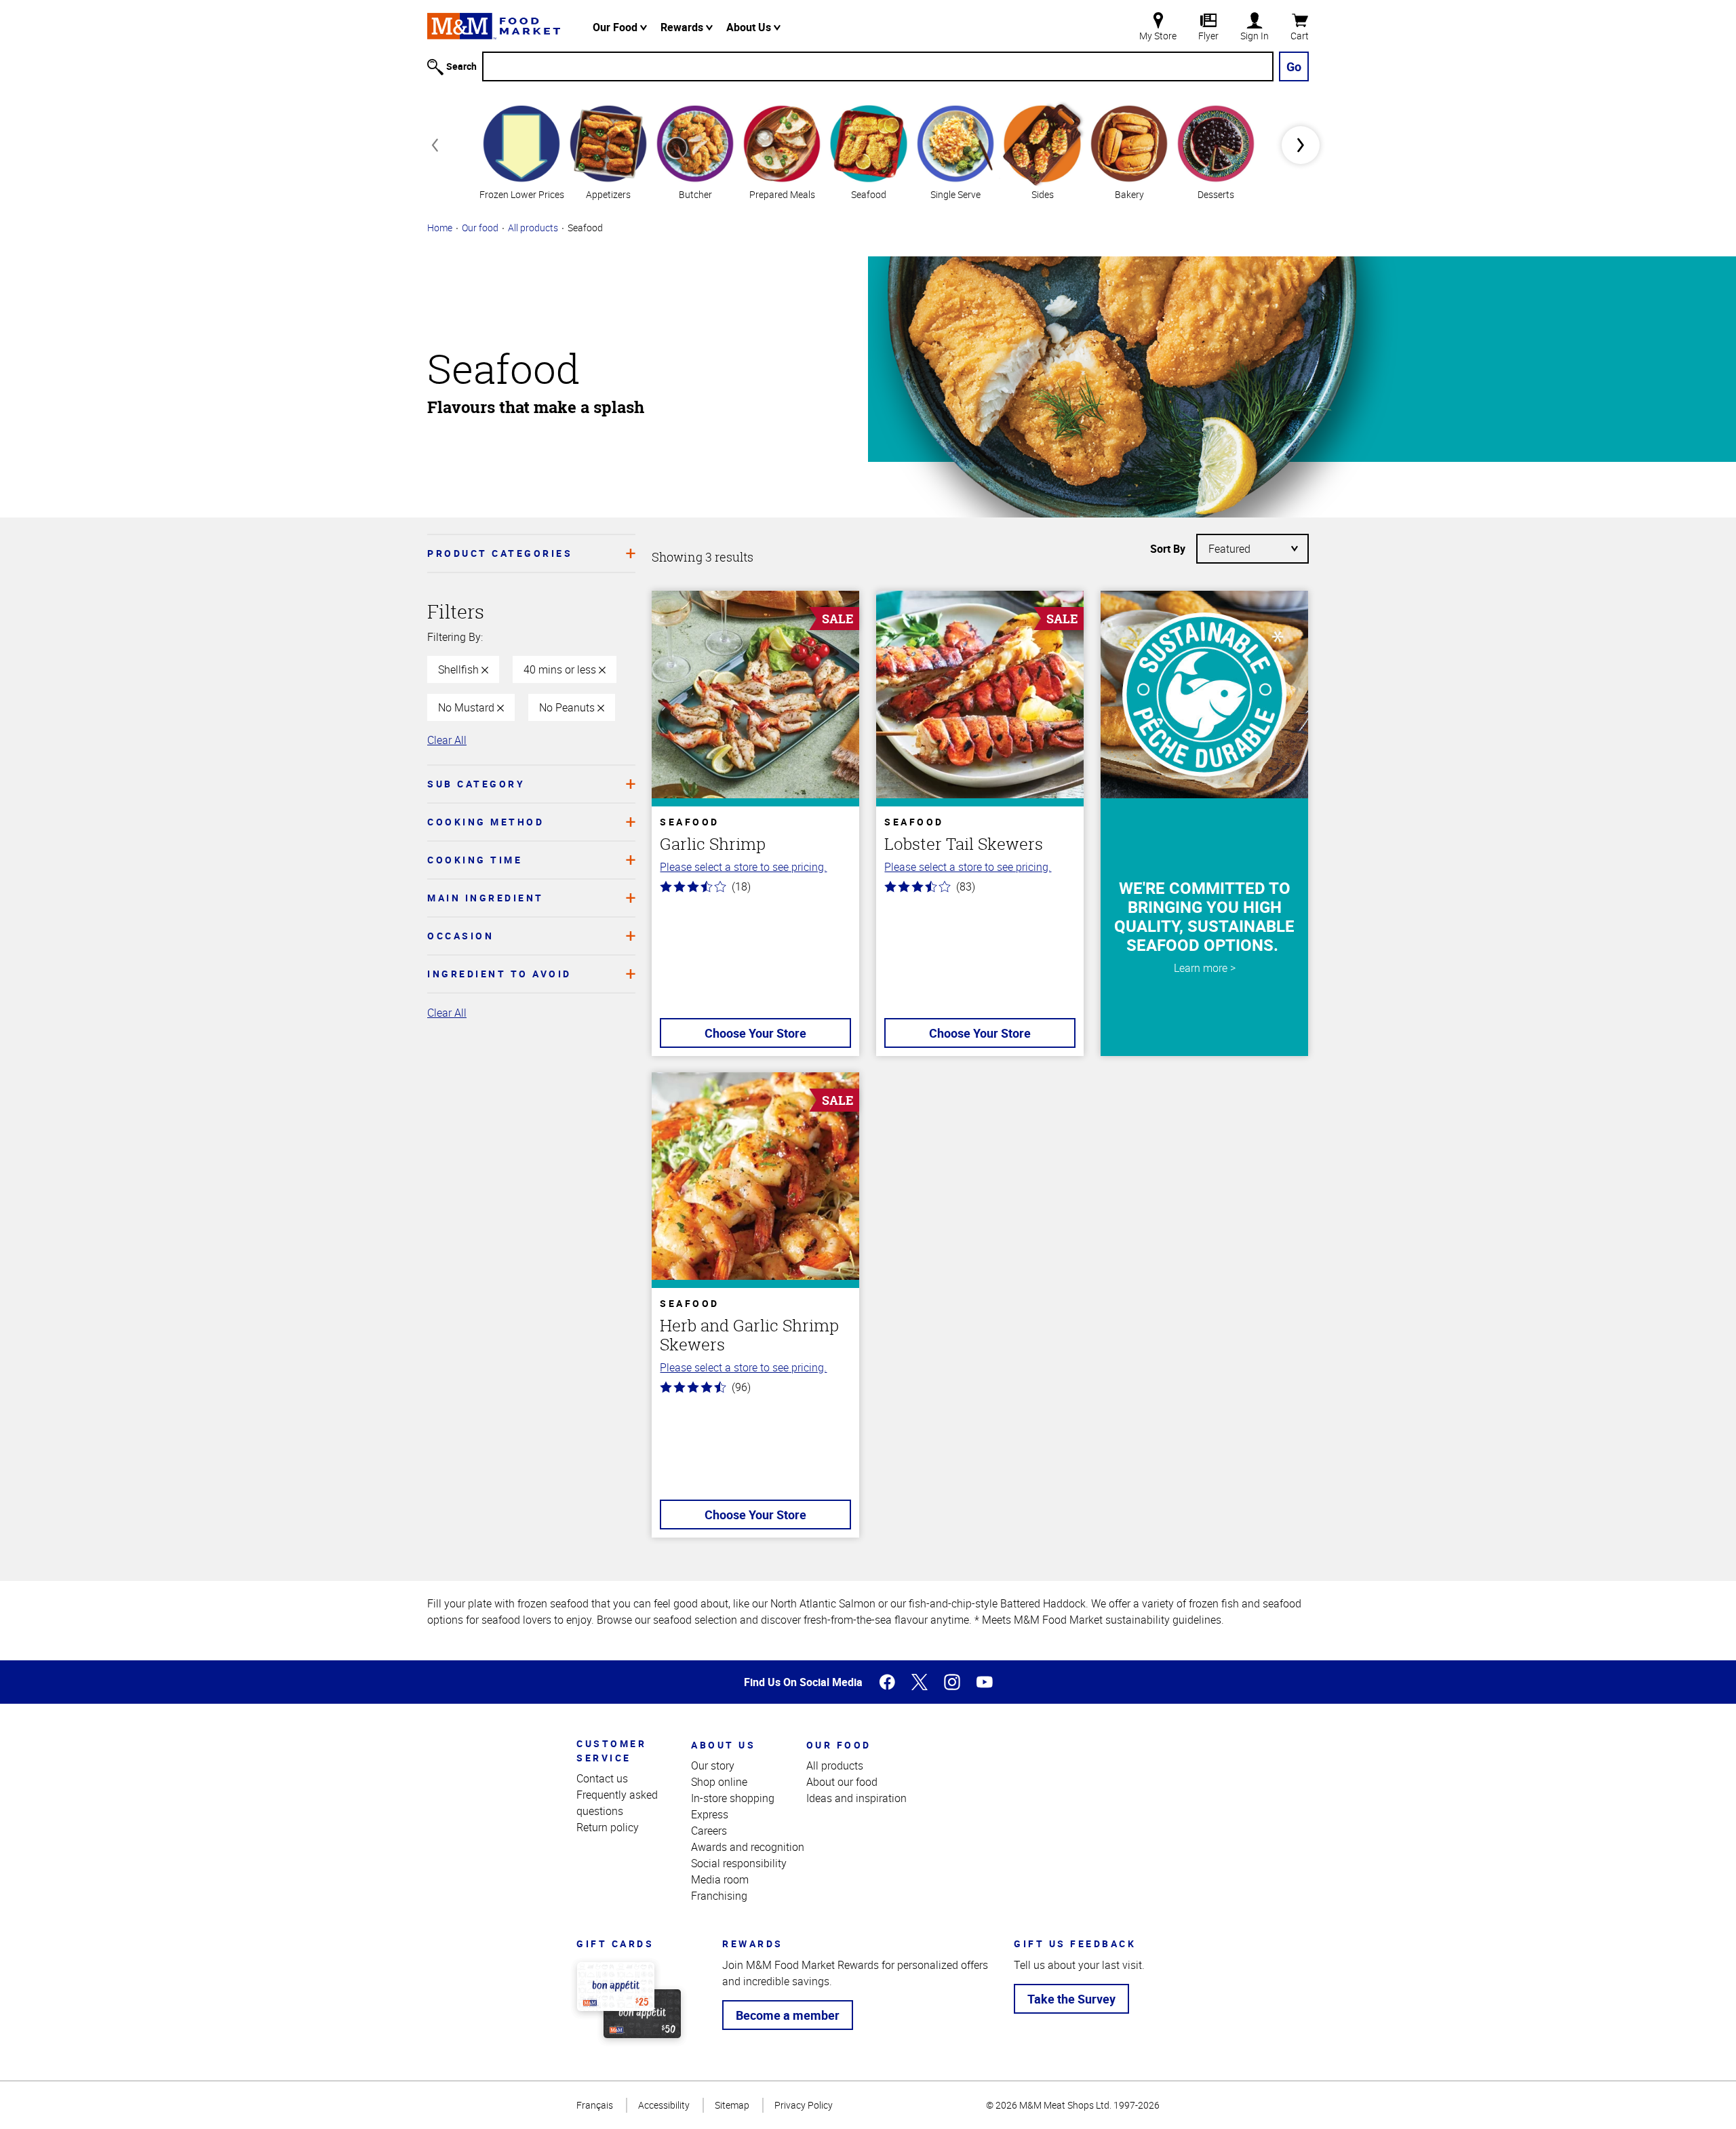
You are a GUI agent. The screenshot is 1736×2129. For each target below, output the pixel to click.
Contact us (602, 1778)
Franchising (719, 1896)
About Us (750, 27)
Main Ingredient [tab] (486, 898)
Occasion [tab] (460, 936)
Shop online (719, 1782)
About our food (842, 1782)
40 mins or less (561, 669)
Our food (480, 228)
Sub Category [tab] (476, 784)
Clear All (447, 740)
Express (710, 1814)
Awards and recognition (748, 1847)
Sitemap (732, 2105)
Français (595, 2105)
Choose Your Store (755, 1033)
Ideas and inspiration (856, 1798)
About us (723, 1745)
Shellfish (460, 669)
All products (533, 228)
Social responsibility (739, 1863)
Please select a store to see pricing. (743, 867)
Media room (720, 1879)
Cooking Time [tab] (475, 860)
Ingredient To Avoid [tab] (499, 974)
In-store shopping (733, 1798)
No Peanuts (568, 707)
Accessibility (664, 2105)
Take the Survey (1071, 1999)
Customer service (611, 1751)
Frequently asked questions (617, 1803)
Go (1294, 66)
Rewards (683, 27)
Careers (709, 1831)
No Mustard (468, 707)
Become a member (788, 2015)
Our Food (616, 27)
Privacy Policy (804, 2105)
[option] (521, 151)
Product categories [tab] (500, 553)
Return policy (608, 1827)
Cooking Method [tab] (486, 822)
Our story (713, 1765)
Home (440, 228)
